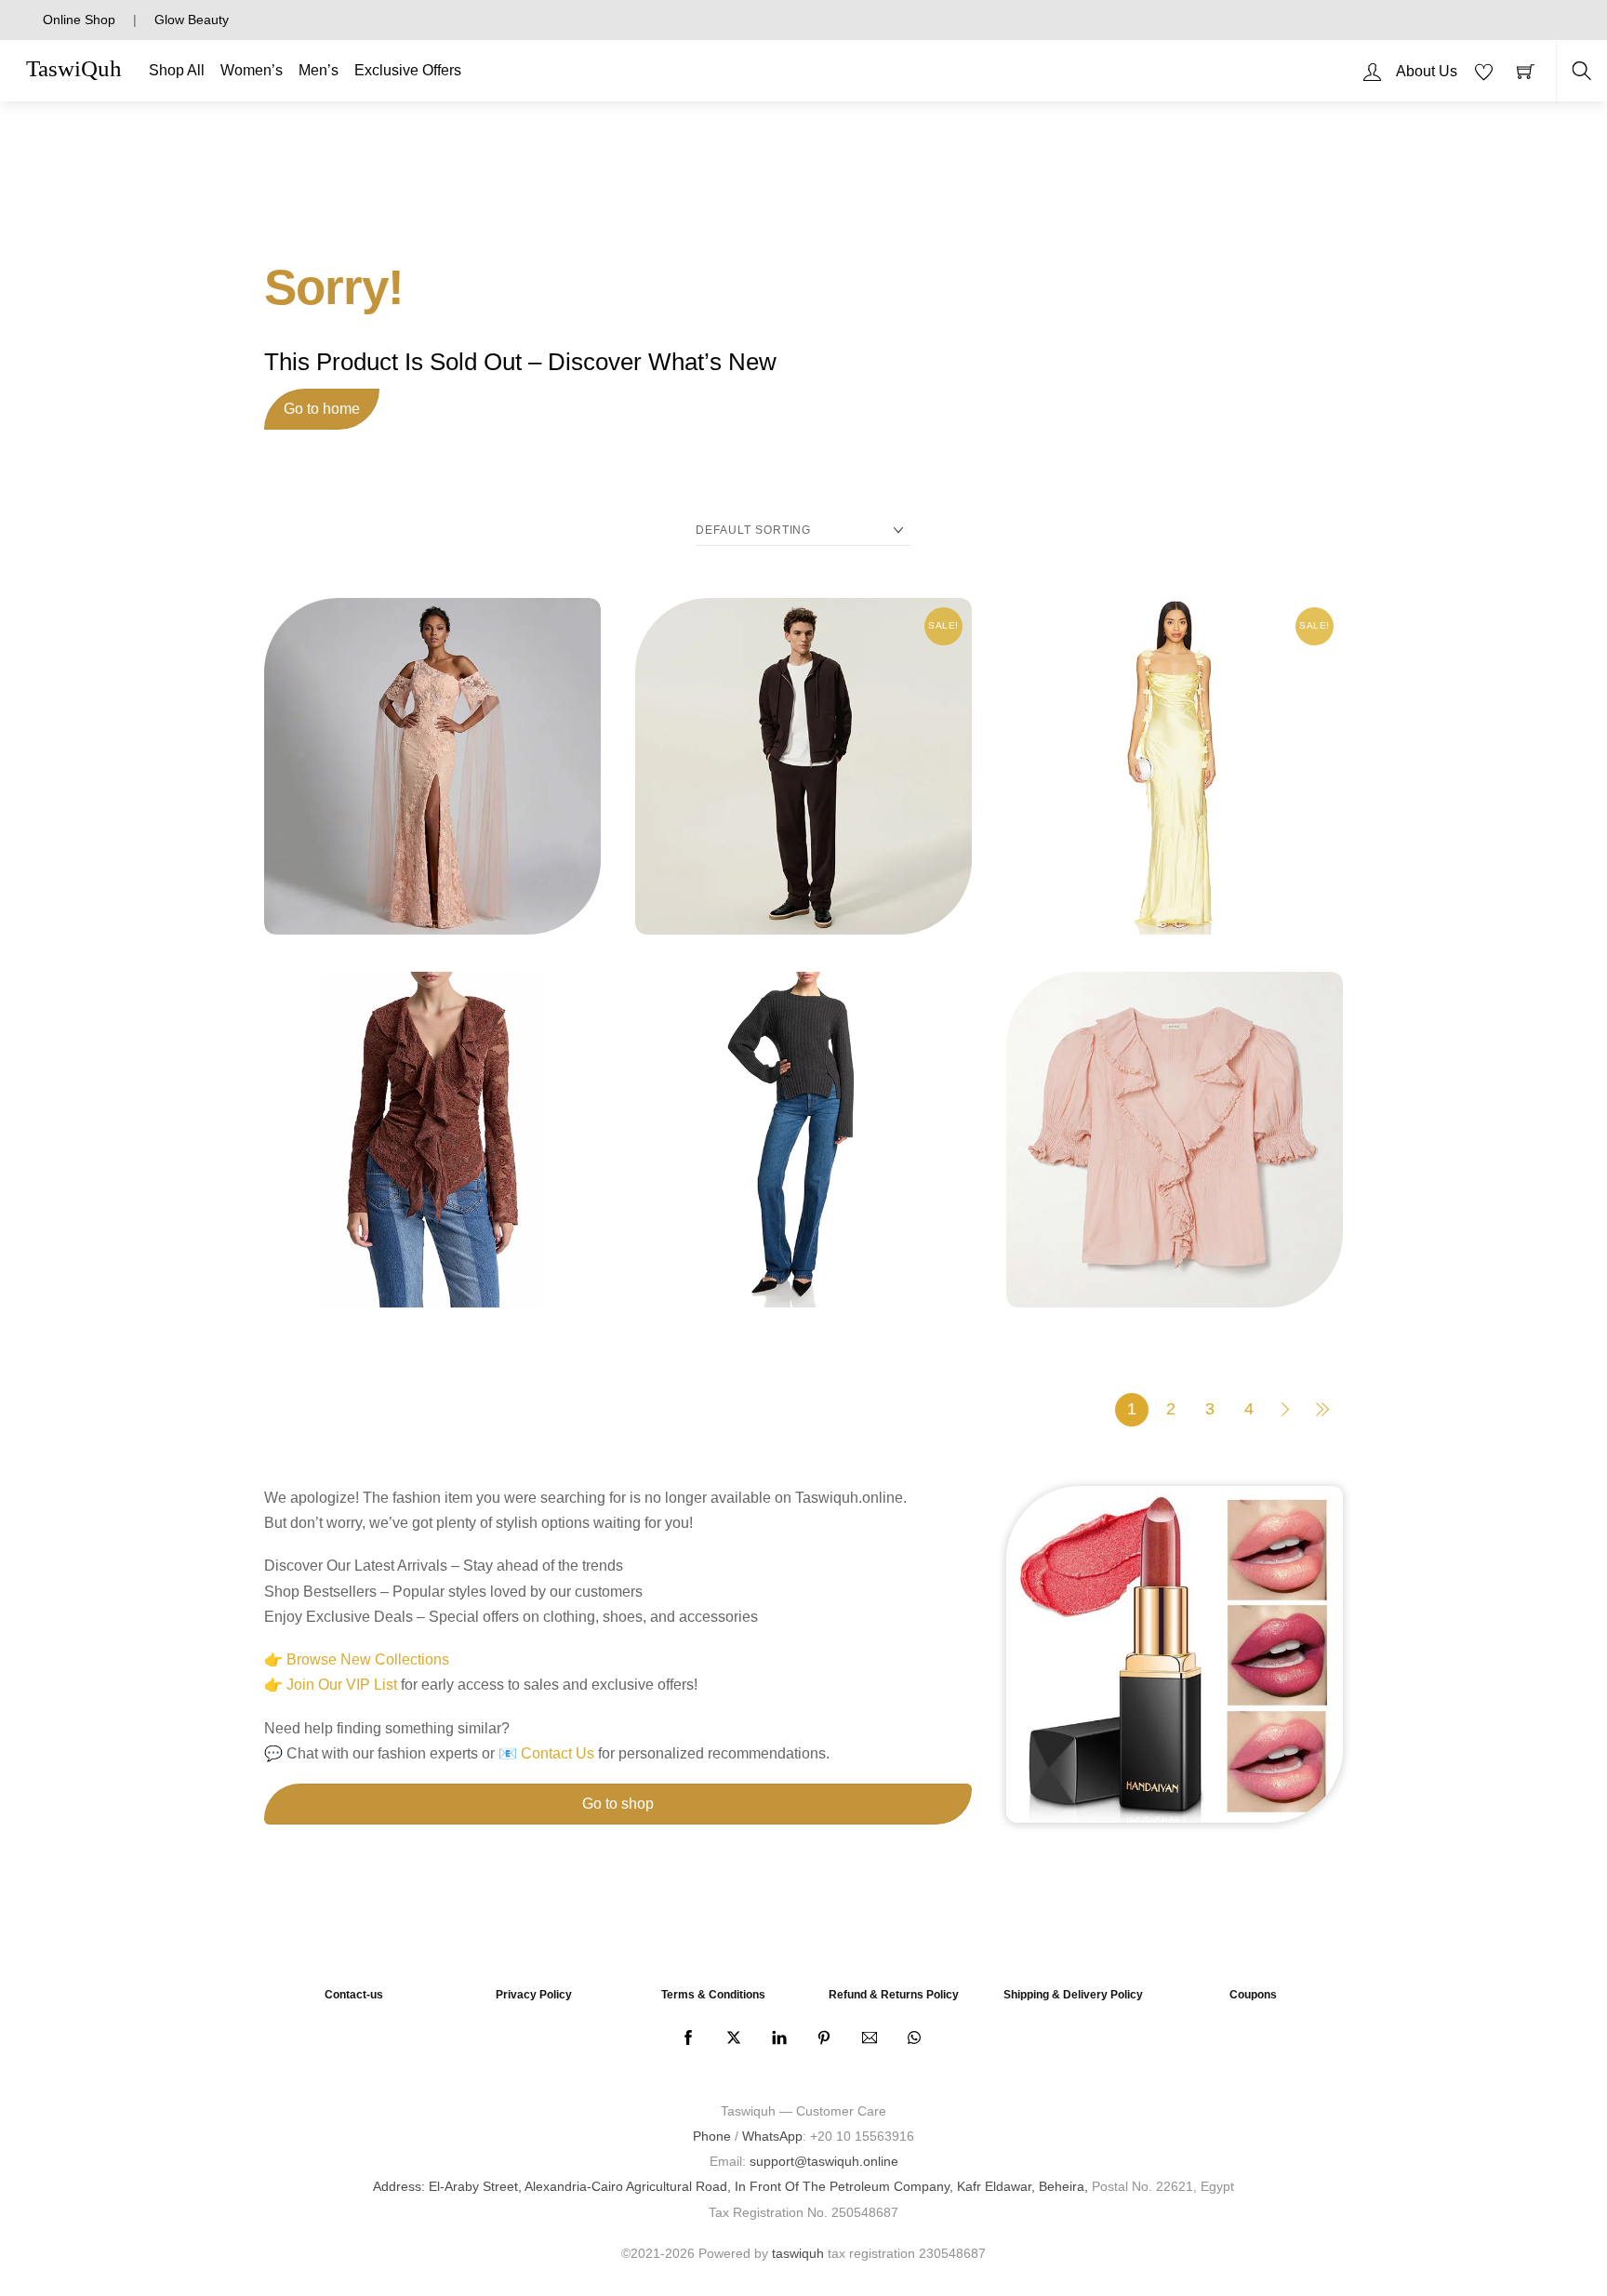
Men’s (319, 70)
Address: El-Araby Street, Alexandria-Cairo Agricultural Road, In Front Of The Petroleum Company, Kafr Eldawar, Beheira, (730, 2186)
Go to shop (618, 1804)
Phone (712, 2136)
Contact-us (354, 1995)
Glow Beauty (192, 20)
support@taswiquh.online (824, 2161)
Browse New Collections (368, 1659)
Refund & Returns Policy (894, 1995)
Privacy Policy (534, 1995)
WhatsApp (772, 2136)
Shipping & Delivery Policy (1073, 1995)
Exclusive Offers (408, 70)
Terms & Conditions (713, 1995)
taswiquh (798, 2253)
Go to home (322, 409)
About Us (1427, 71)
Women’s (252, 70)
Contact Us (558, 1753)
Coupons (1253, 1995)
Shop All (177, 70)
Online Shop (79, 20)
